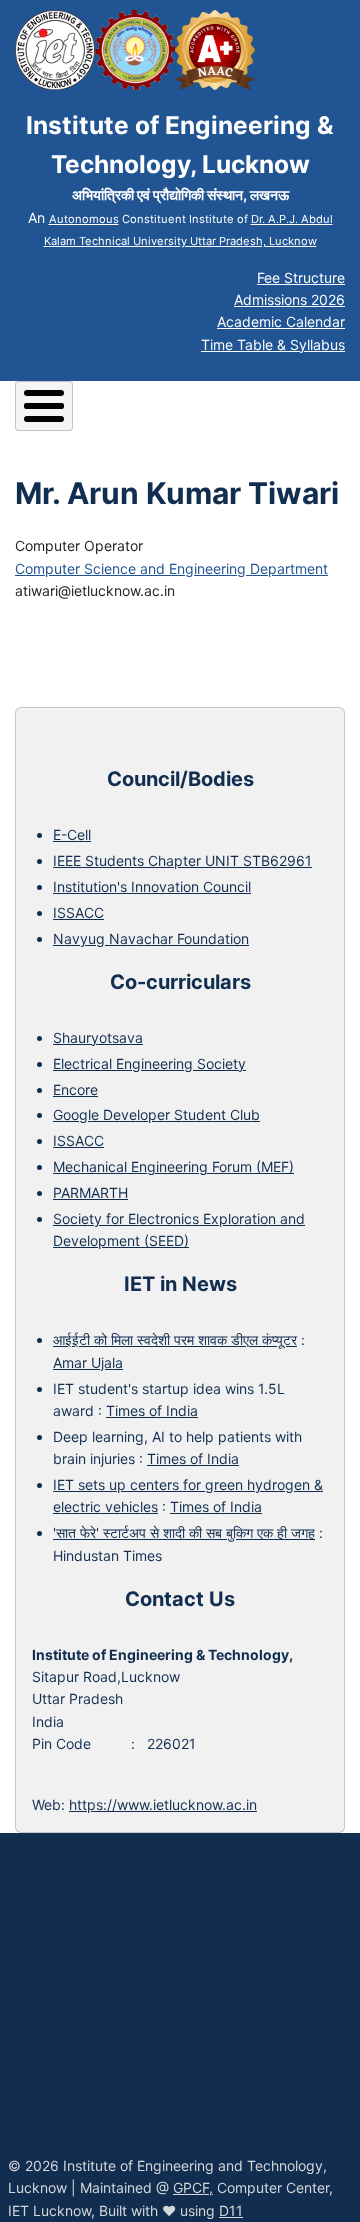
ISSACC (78, 912)
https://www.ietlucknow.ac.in (163, 1804)
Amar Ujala (88, 1362)
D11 (231, 2210)
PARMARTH (90, 1192)
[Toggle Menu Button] (44, 406)
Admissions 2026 (289, 299)
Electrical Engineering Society (149, 1063)
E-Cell (72, 834)
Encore (75, 1089)
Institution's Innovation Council (152, 886)
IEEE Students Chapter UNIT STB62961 (182, 860)
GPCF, (193, 2187)
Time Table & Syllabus (273, 344)
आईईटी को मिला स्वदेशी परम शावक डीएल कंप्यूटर (175, 1339)
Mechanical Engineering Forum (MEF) (173, 1166)
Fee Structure (301, 277)
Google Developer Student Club (156, 1114)
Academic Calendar (281, 321)
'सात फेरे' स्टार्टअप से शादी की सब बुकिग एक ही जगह (184, 1532)
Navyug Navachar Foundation (151, 938)
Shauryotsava (98, 1037)
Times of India (152, 1410)
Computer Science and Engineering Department (171, 568)
